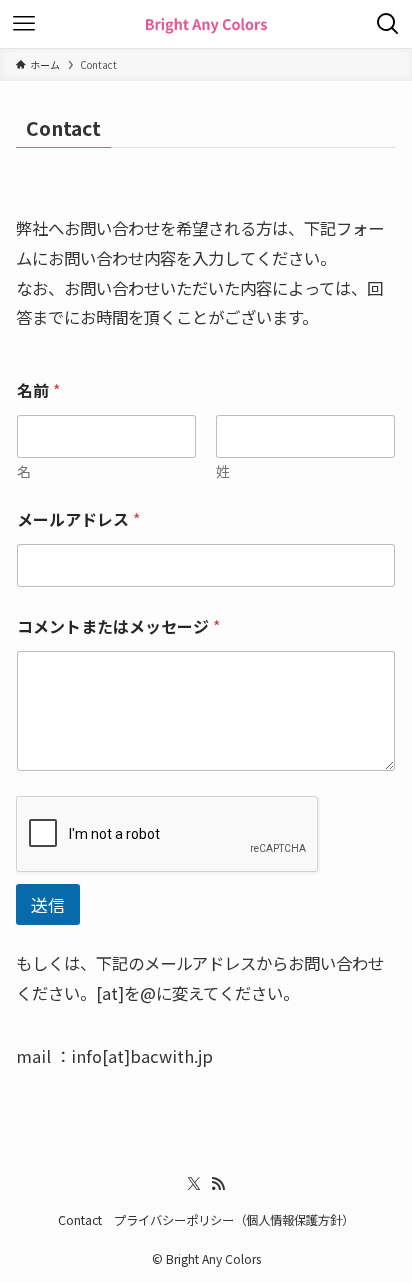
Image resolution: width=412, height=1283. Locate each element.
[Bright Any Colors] (206, 24)
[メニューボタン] (24, 24)
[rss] (218, 1184)
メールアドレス (78, 519)
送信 (48, 904)
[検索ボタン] (388, 24)
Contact (80, 1220)
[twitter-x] (194, 1184)
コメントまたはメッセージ (118, 626)
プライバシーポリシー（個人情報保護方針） (234, 1220)
